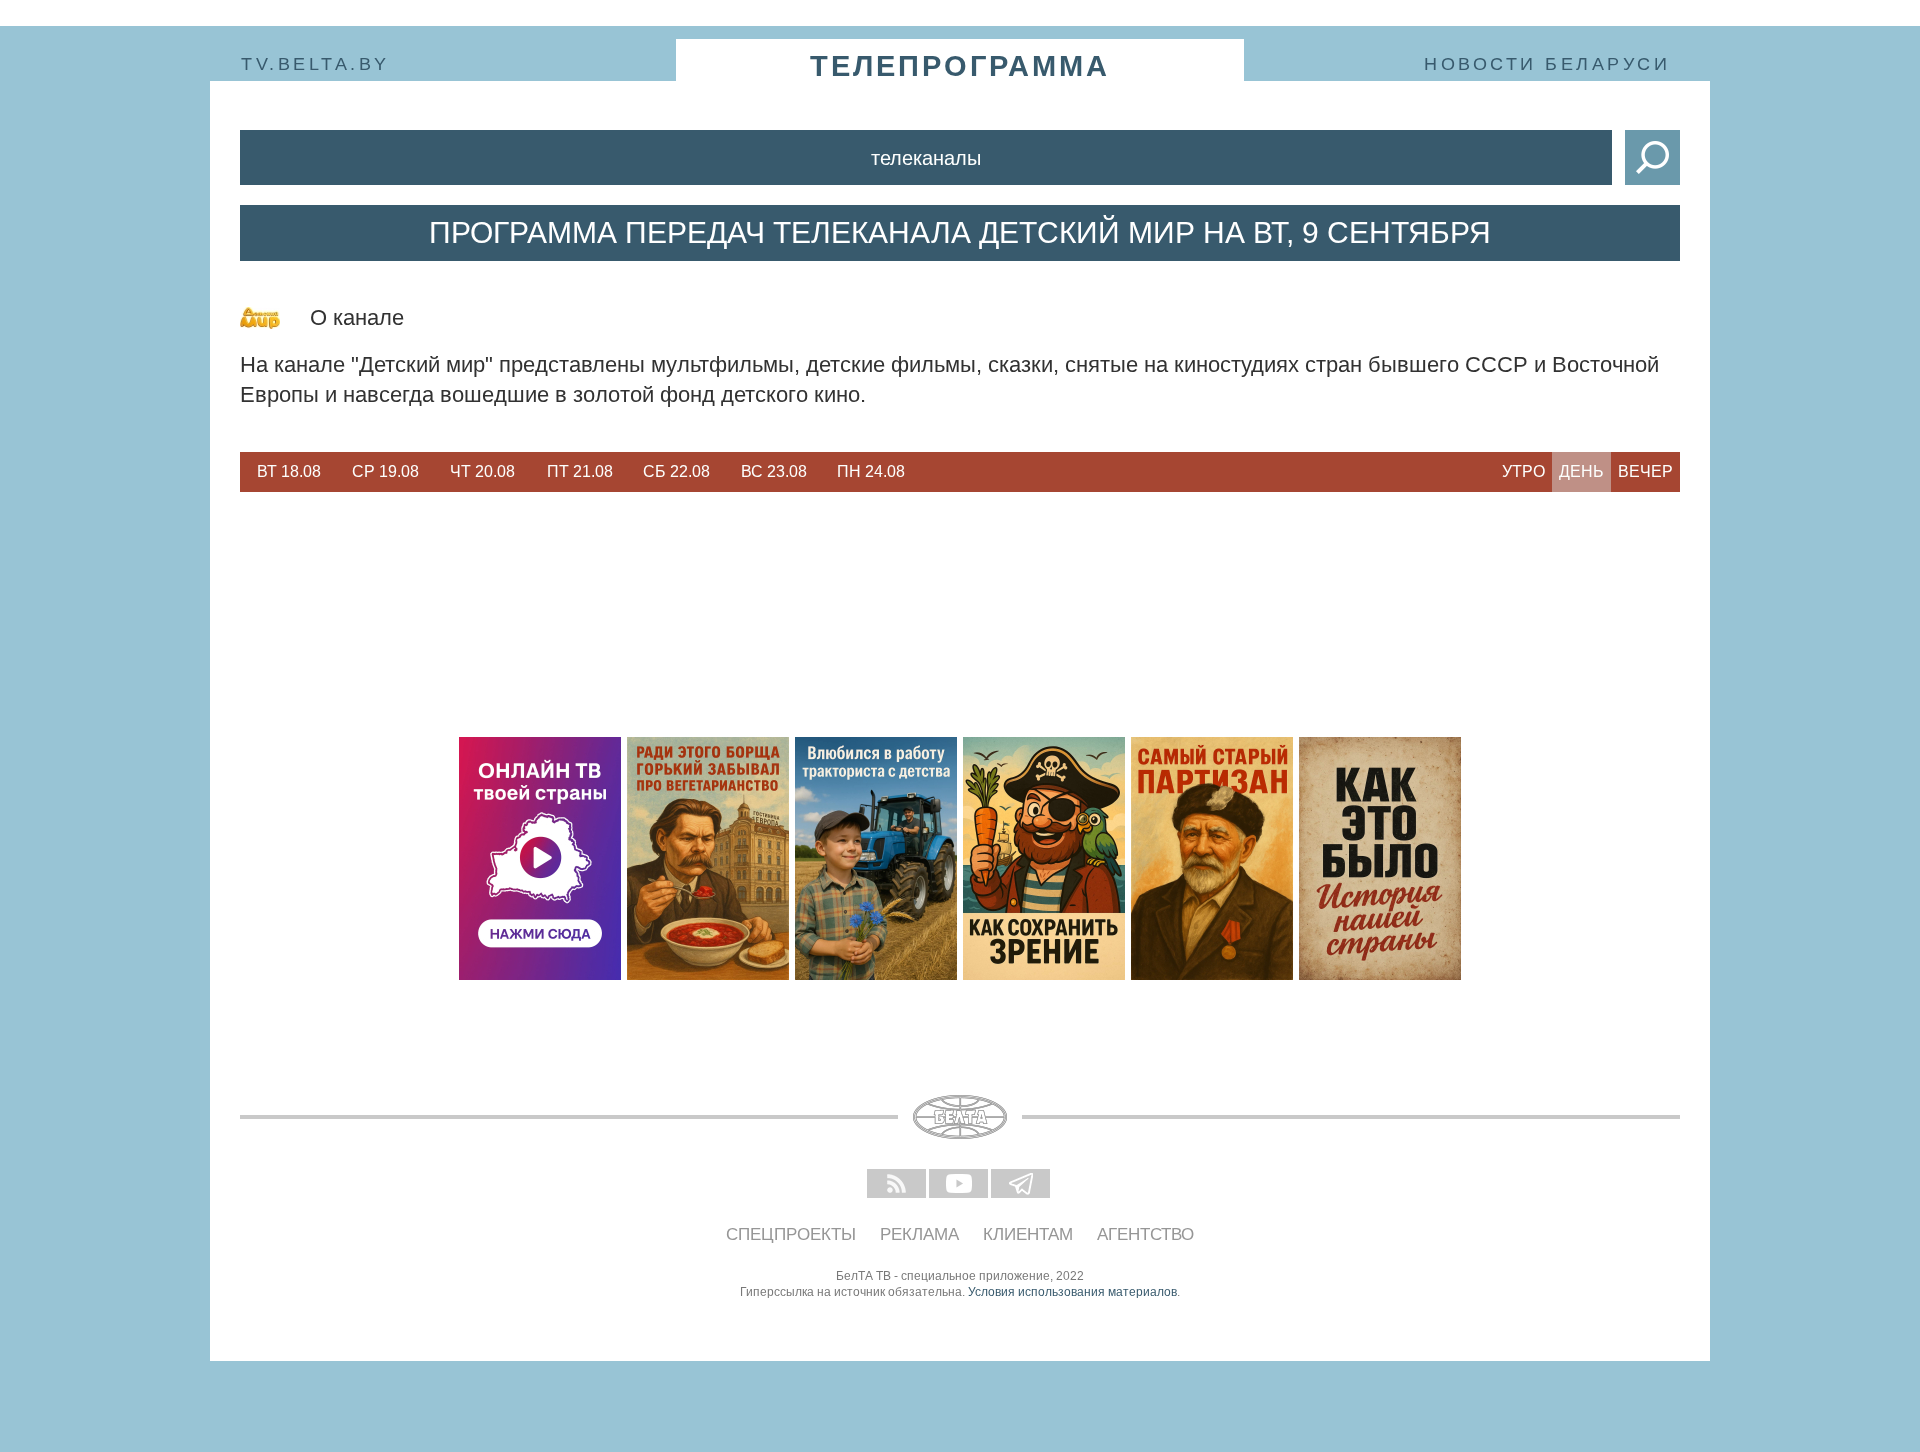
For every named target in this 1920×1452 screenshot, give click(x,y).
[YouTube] (960, 1185)
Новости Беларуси (1547, 64)
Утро (1523, 471)
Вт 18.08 (289, 471)
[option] (288, 472)
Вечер (1645, 471)
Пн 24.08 (871, 471)
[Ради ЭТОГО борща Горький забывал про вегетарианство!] (708, 858)
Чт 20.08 (482, 471)
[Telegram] (1022, 1185)
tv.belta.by (315, 64)
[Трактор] (876, 858)
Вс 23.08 (774, 471)
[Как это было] (1380, 858)
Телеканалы (926, 158)
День (1581, 471)
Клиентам (1028, 1234)
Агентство (1145, 1234)
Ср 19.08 (385, 471)
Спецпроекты (791, 1234)
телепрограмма (960, 66)
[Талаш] (1212, 858)
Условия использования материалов (1072, 1292)
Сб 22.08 (676, 471)
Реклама (919, 1234)
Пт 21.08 (580, 471)
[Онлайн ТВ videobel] (540, 858)
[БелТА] (960, 1117)
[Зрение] (1044, 858)
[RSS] (898, 1185)
